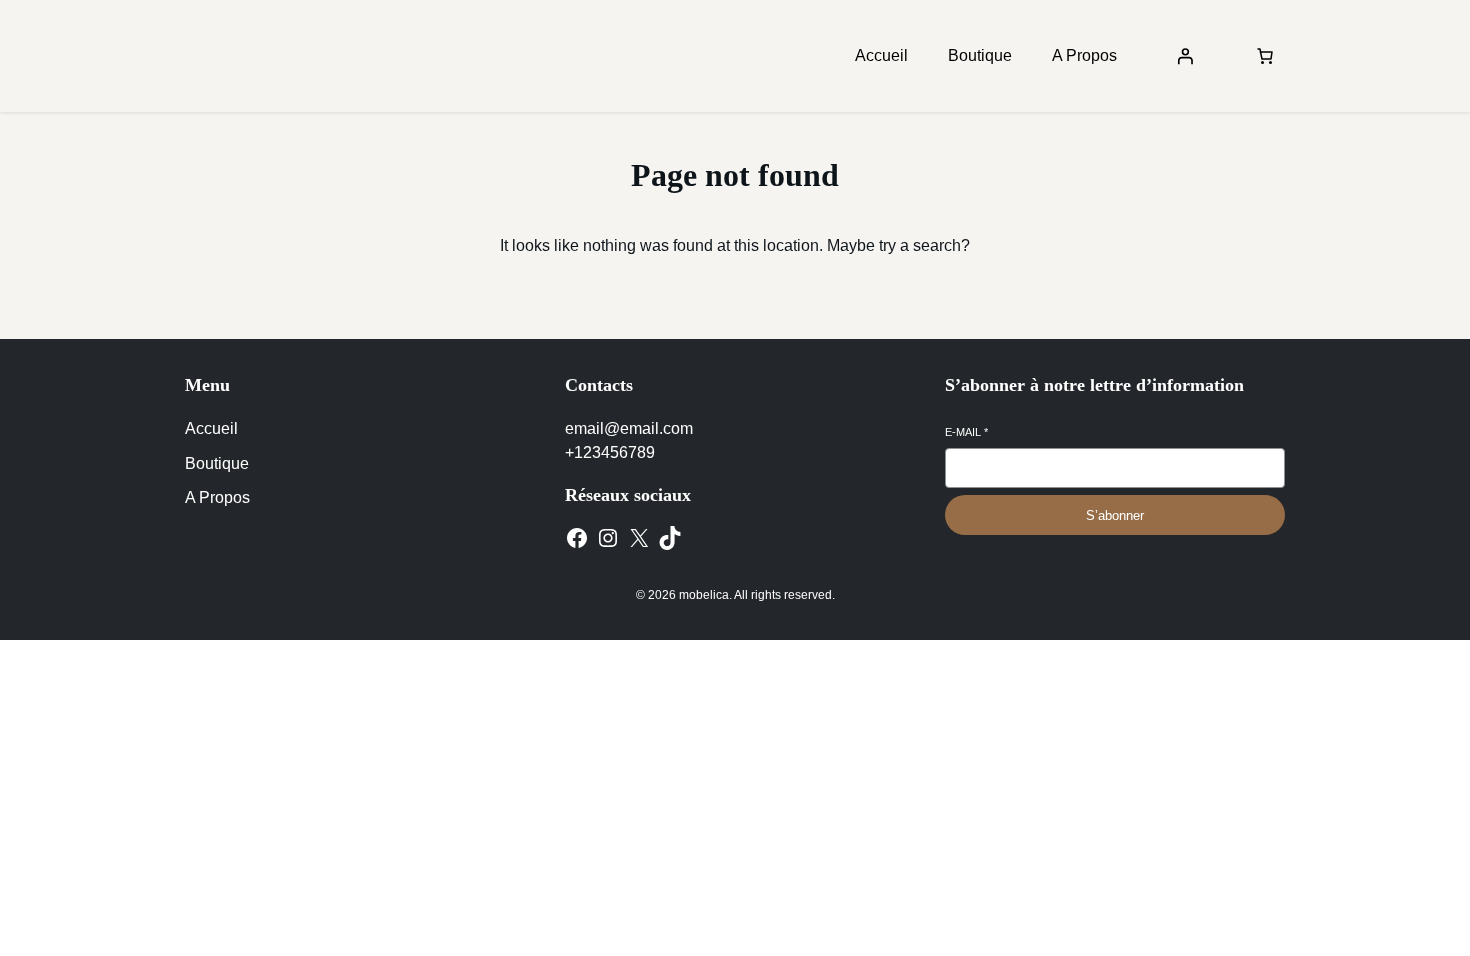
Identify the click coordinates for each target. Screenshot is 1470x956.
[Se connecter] (1185, 56)
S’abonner (1115, 515)
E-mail (966, 432)
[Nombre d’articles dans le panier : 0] (1265, 56)
